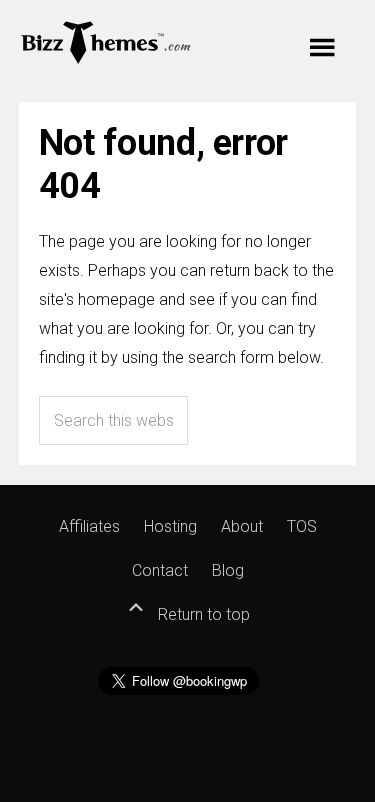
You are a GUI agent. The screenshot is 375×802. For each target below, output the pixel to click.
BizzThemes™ (106, 41)
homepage (116, 299)
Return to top (202, 614)
